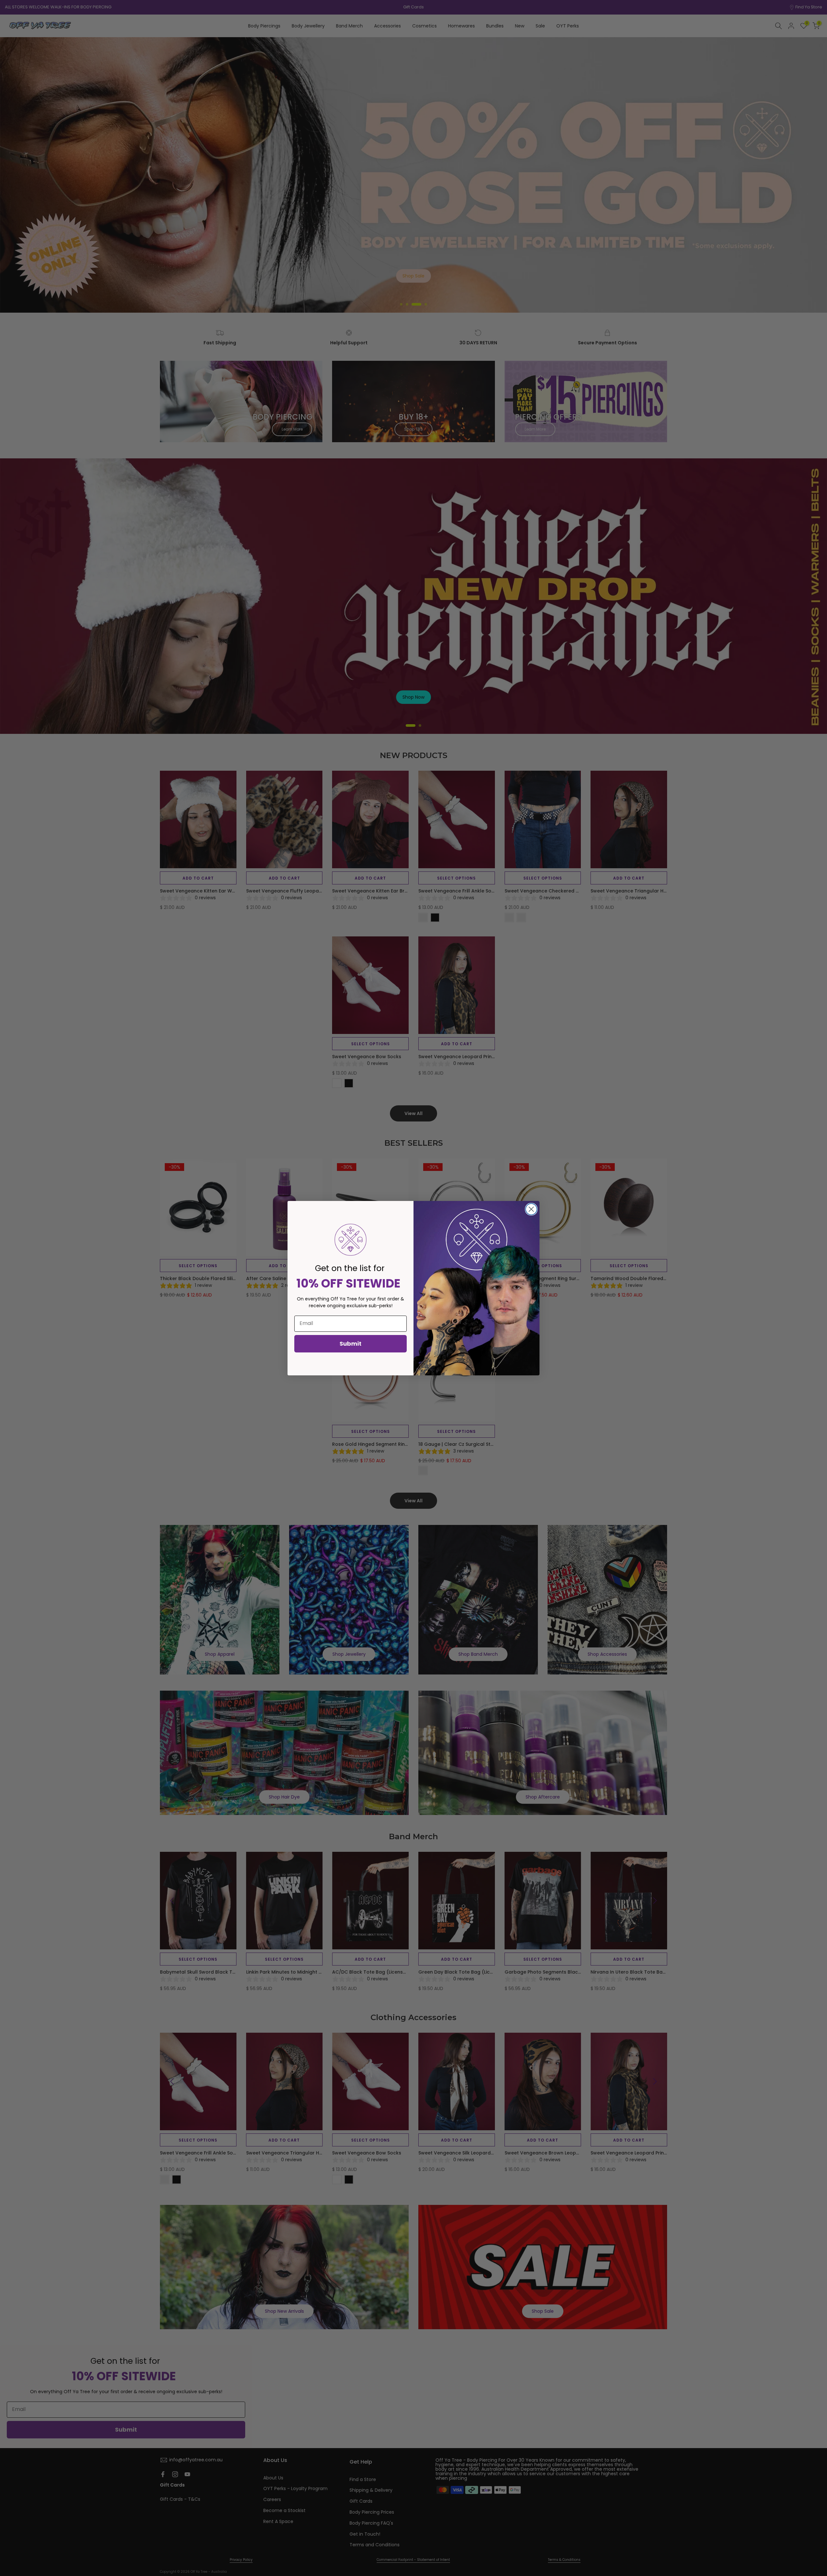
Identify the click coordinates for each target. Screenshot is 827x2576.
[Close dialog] (531, 1209)
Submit (351, 1344)
